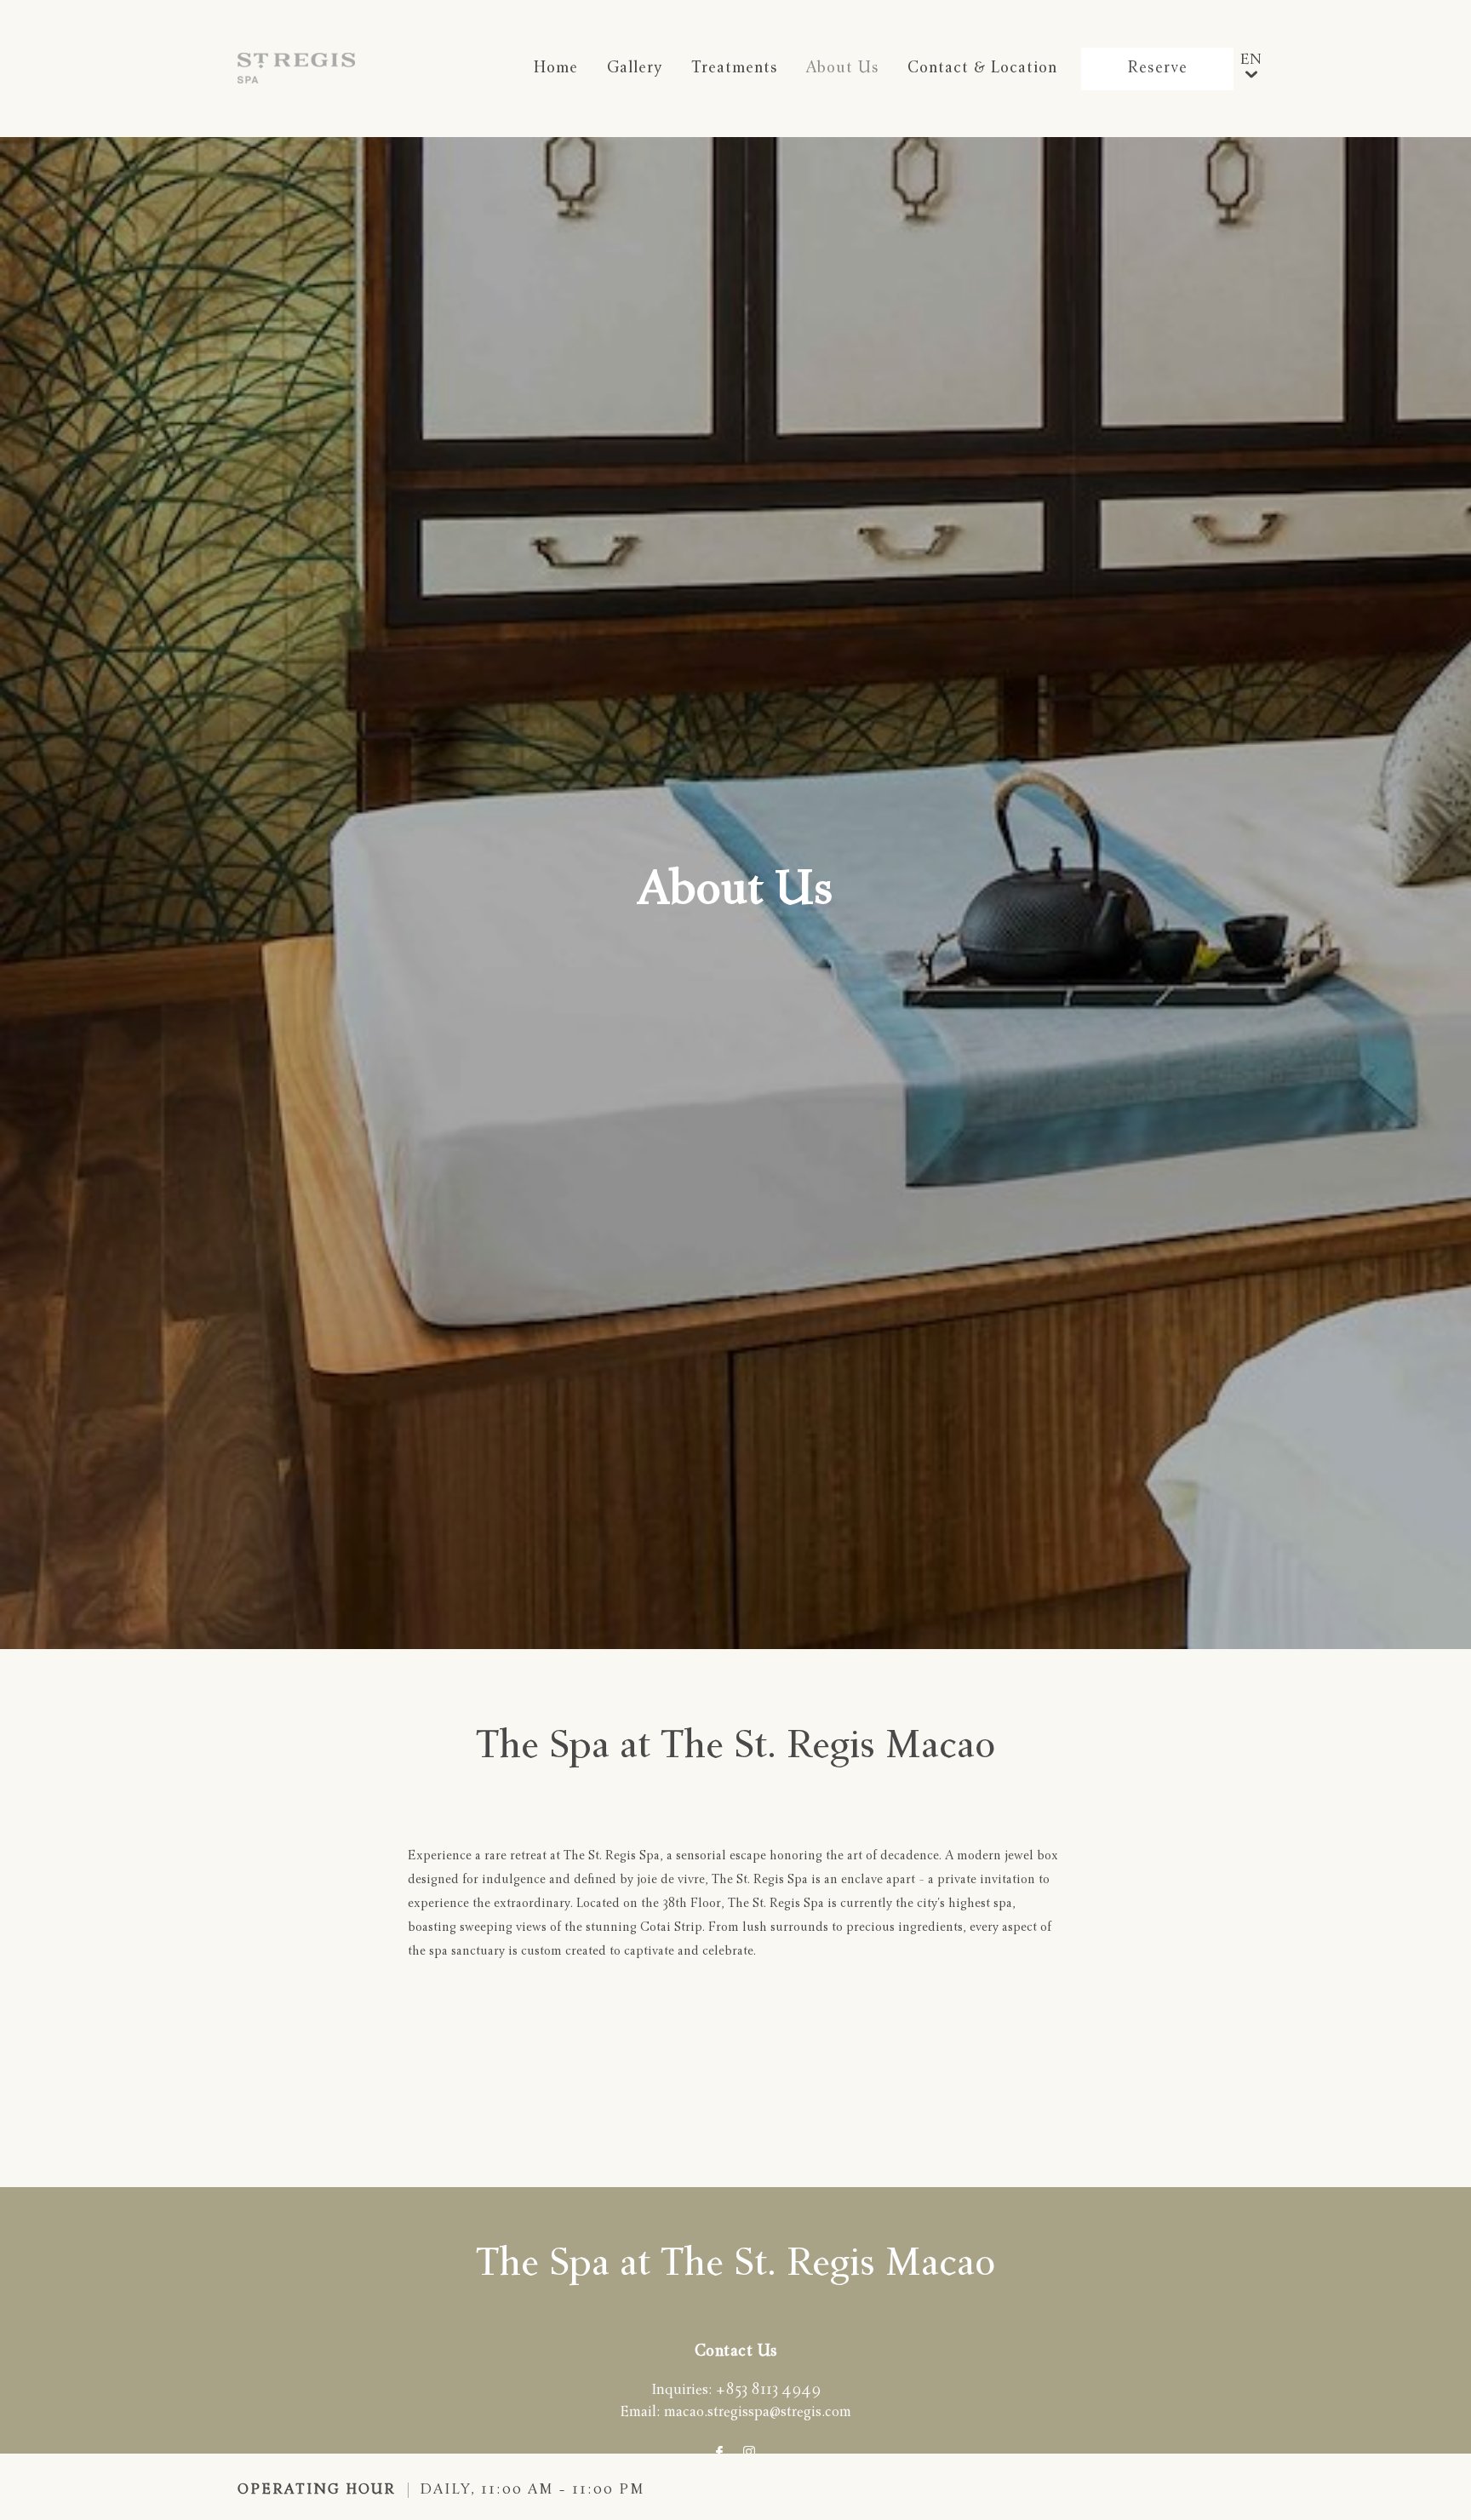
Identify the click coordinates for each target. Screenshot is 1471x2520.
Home (556, 69)
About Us (842, 69)
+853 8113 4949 (768, 2391)
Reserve (1157, 69)
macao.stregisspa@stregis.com (758, 2413)
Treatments (734, 69)
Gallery (635, 69)
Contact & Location (982, 69)
